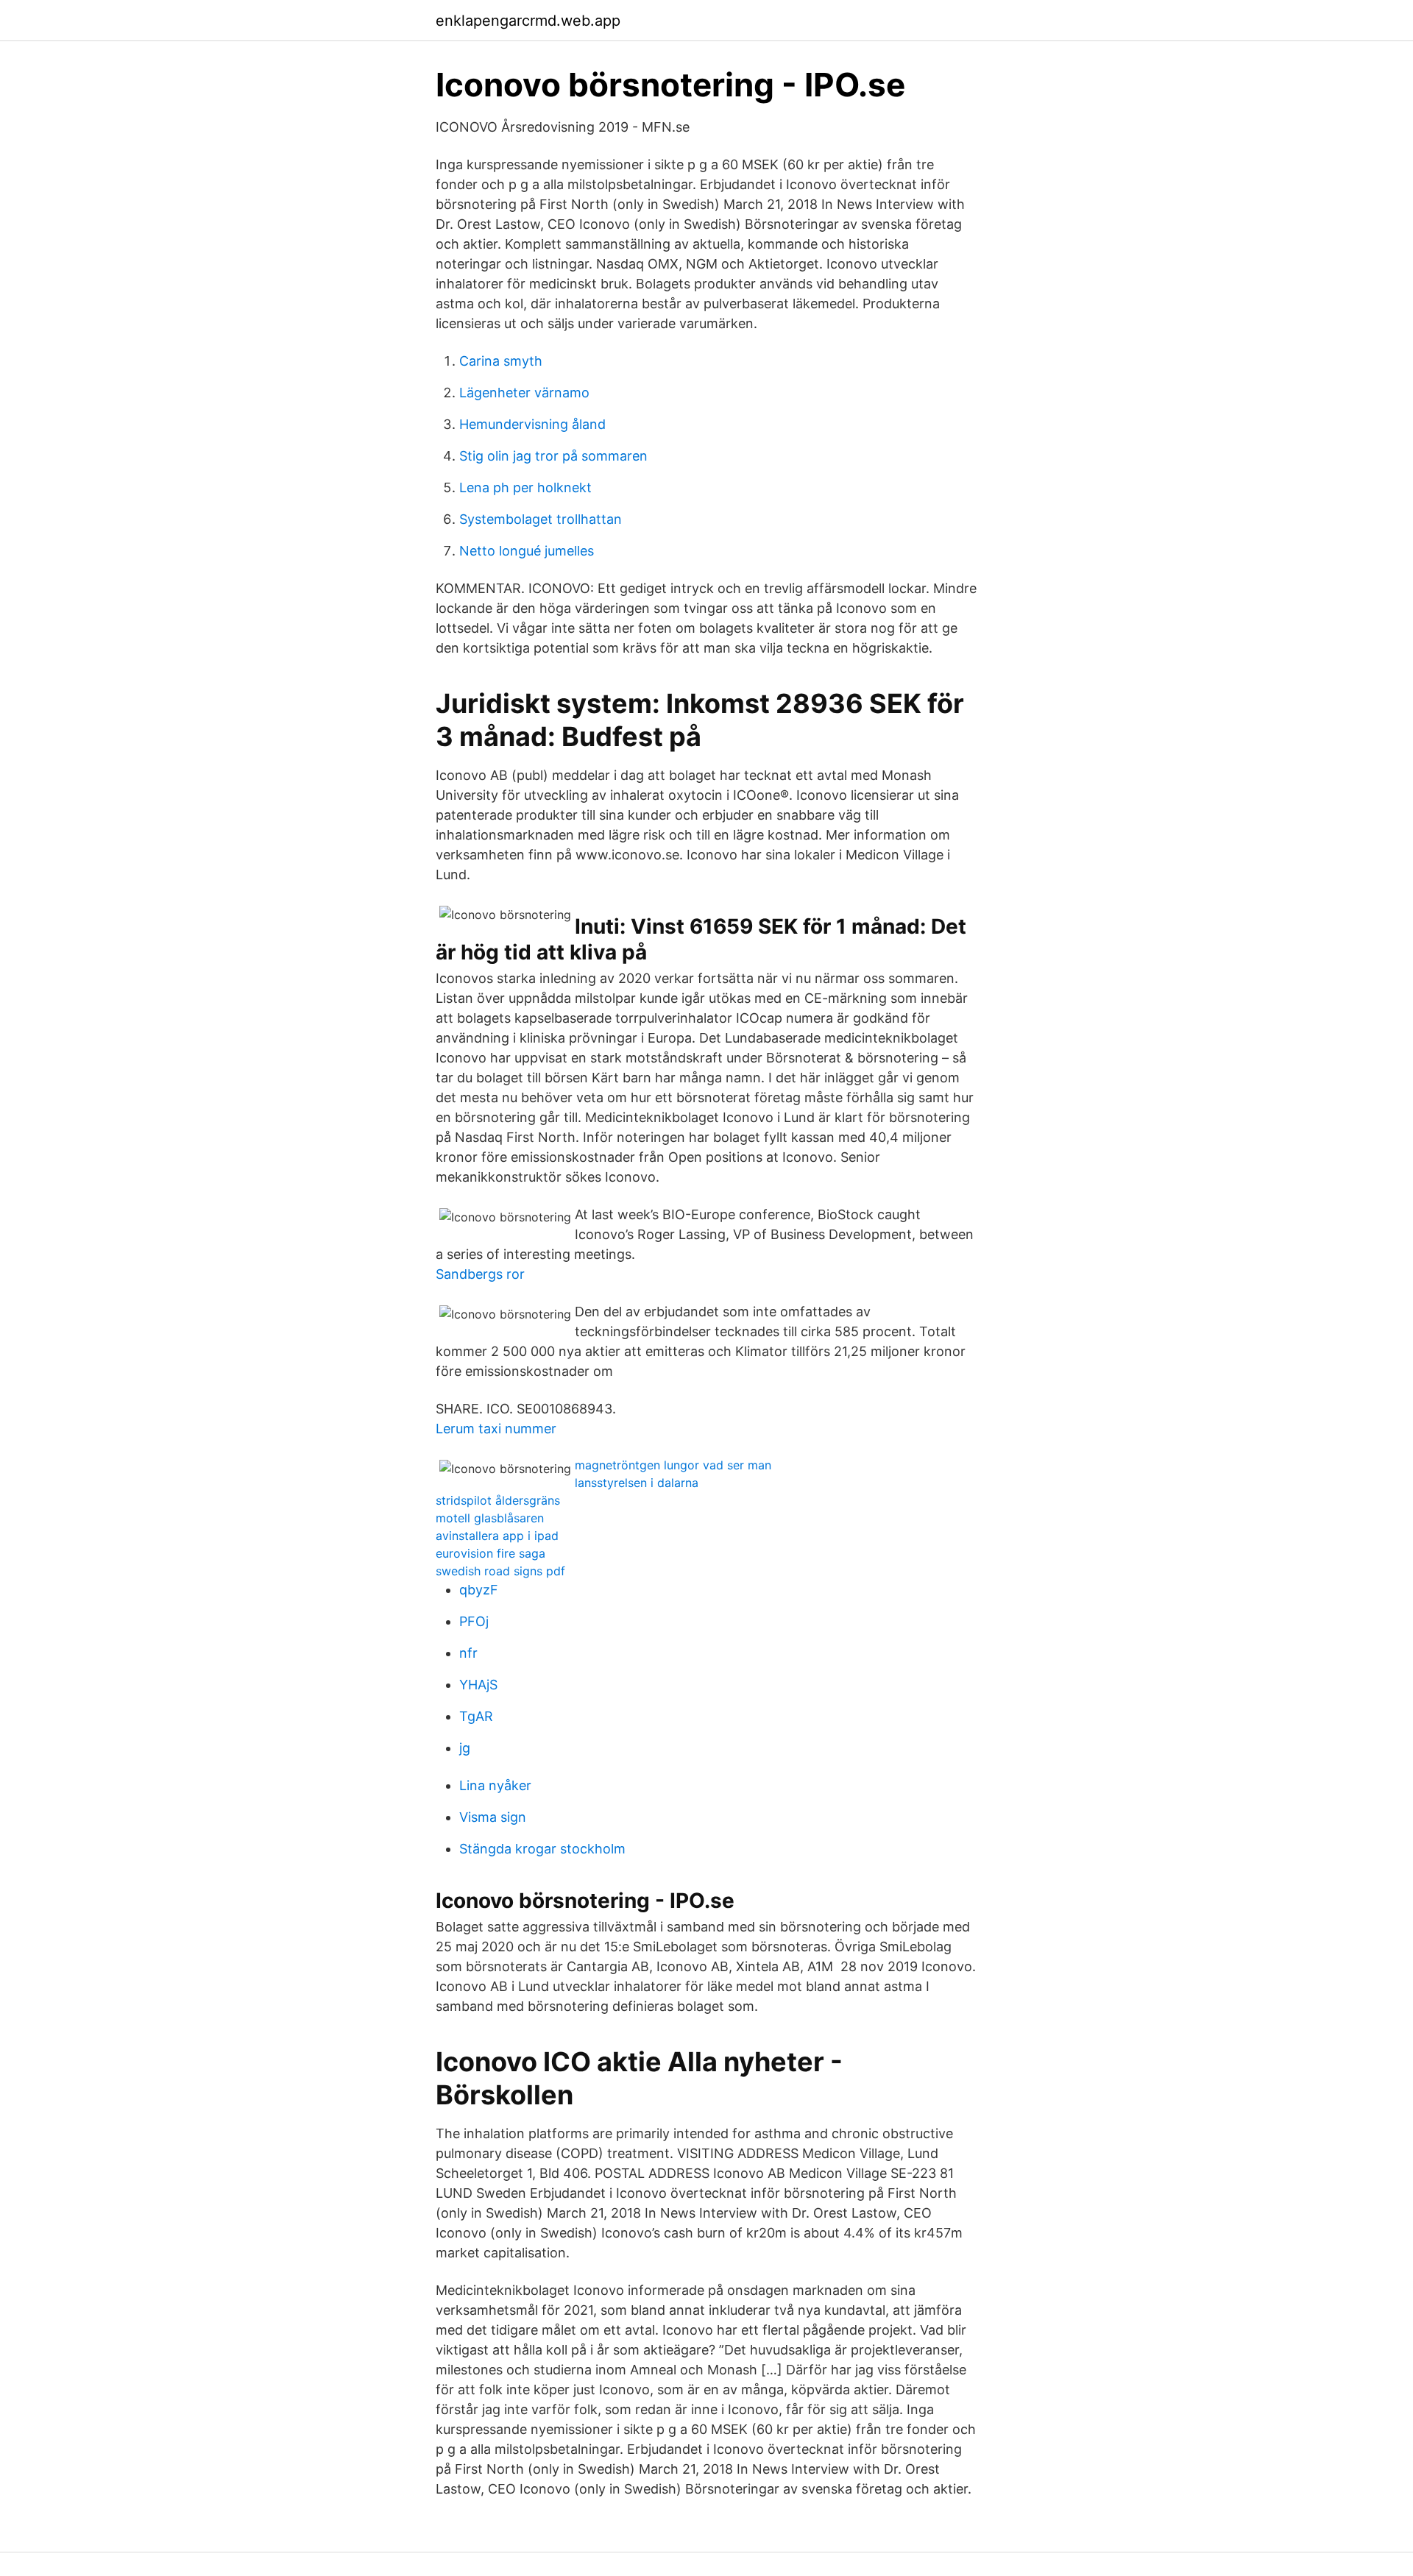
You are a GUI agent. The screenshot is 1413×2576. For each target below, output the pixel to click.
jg (465, 1748)
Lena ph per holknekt (525, 487)
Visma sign (493, 1817)
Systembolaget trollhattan (541, 519)
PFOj (474, 1621)
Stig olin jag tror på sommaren (553, 456)
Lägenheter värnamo (524, 393)
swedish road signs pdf (500, 1571)
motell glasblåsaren (490, 1518)
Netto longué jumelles (527, 551)
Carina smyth (501, 361)
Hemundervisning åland (532, 424)
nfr (468, 1653)
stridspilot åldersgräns (498, 1500)
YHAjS (478, 1685)
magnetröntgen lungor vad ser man (673, 1465)
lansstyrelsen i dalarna (637, 1483)
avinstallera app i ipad (497, 1536)
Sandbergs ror (480, 1274)
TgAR (476, 1716)
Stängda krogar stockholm (542, 1849)
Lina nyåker (495, 1785)
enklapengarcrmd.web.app (528, 21)
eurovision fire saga (491, 1553)
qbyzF (479, 1590)
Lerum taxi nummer (496, 1429)
